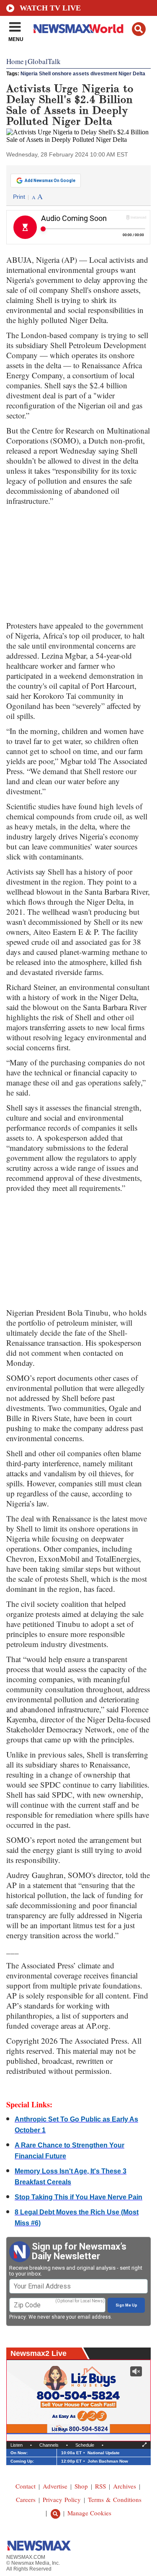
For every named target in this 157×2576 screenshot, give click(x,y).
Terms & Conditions (115, 2499)
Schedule (85, 2445)
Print (19, 197)
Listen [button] (17, 2445)
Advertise (55, 2486)
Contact (26, 2486)
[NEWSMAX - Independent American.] (78, 28)
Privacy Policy (62, 2499)
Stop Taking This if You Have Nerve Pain (78, 2197)
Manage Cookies (89, 2513)
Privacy (18, 2317)
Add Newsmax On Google (50, 181)
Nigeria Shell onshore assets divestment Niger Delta (83, 74)
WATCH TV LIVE (50, 8)
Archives (125, 2486)
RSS (100, 2486)
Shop (81, 2486)
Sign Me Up (126, 2305)
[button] (139, 29)
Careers (26, 2499)
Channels (49, 2445)
